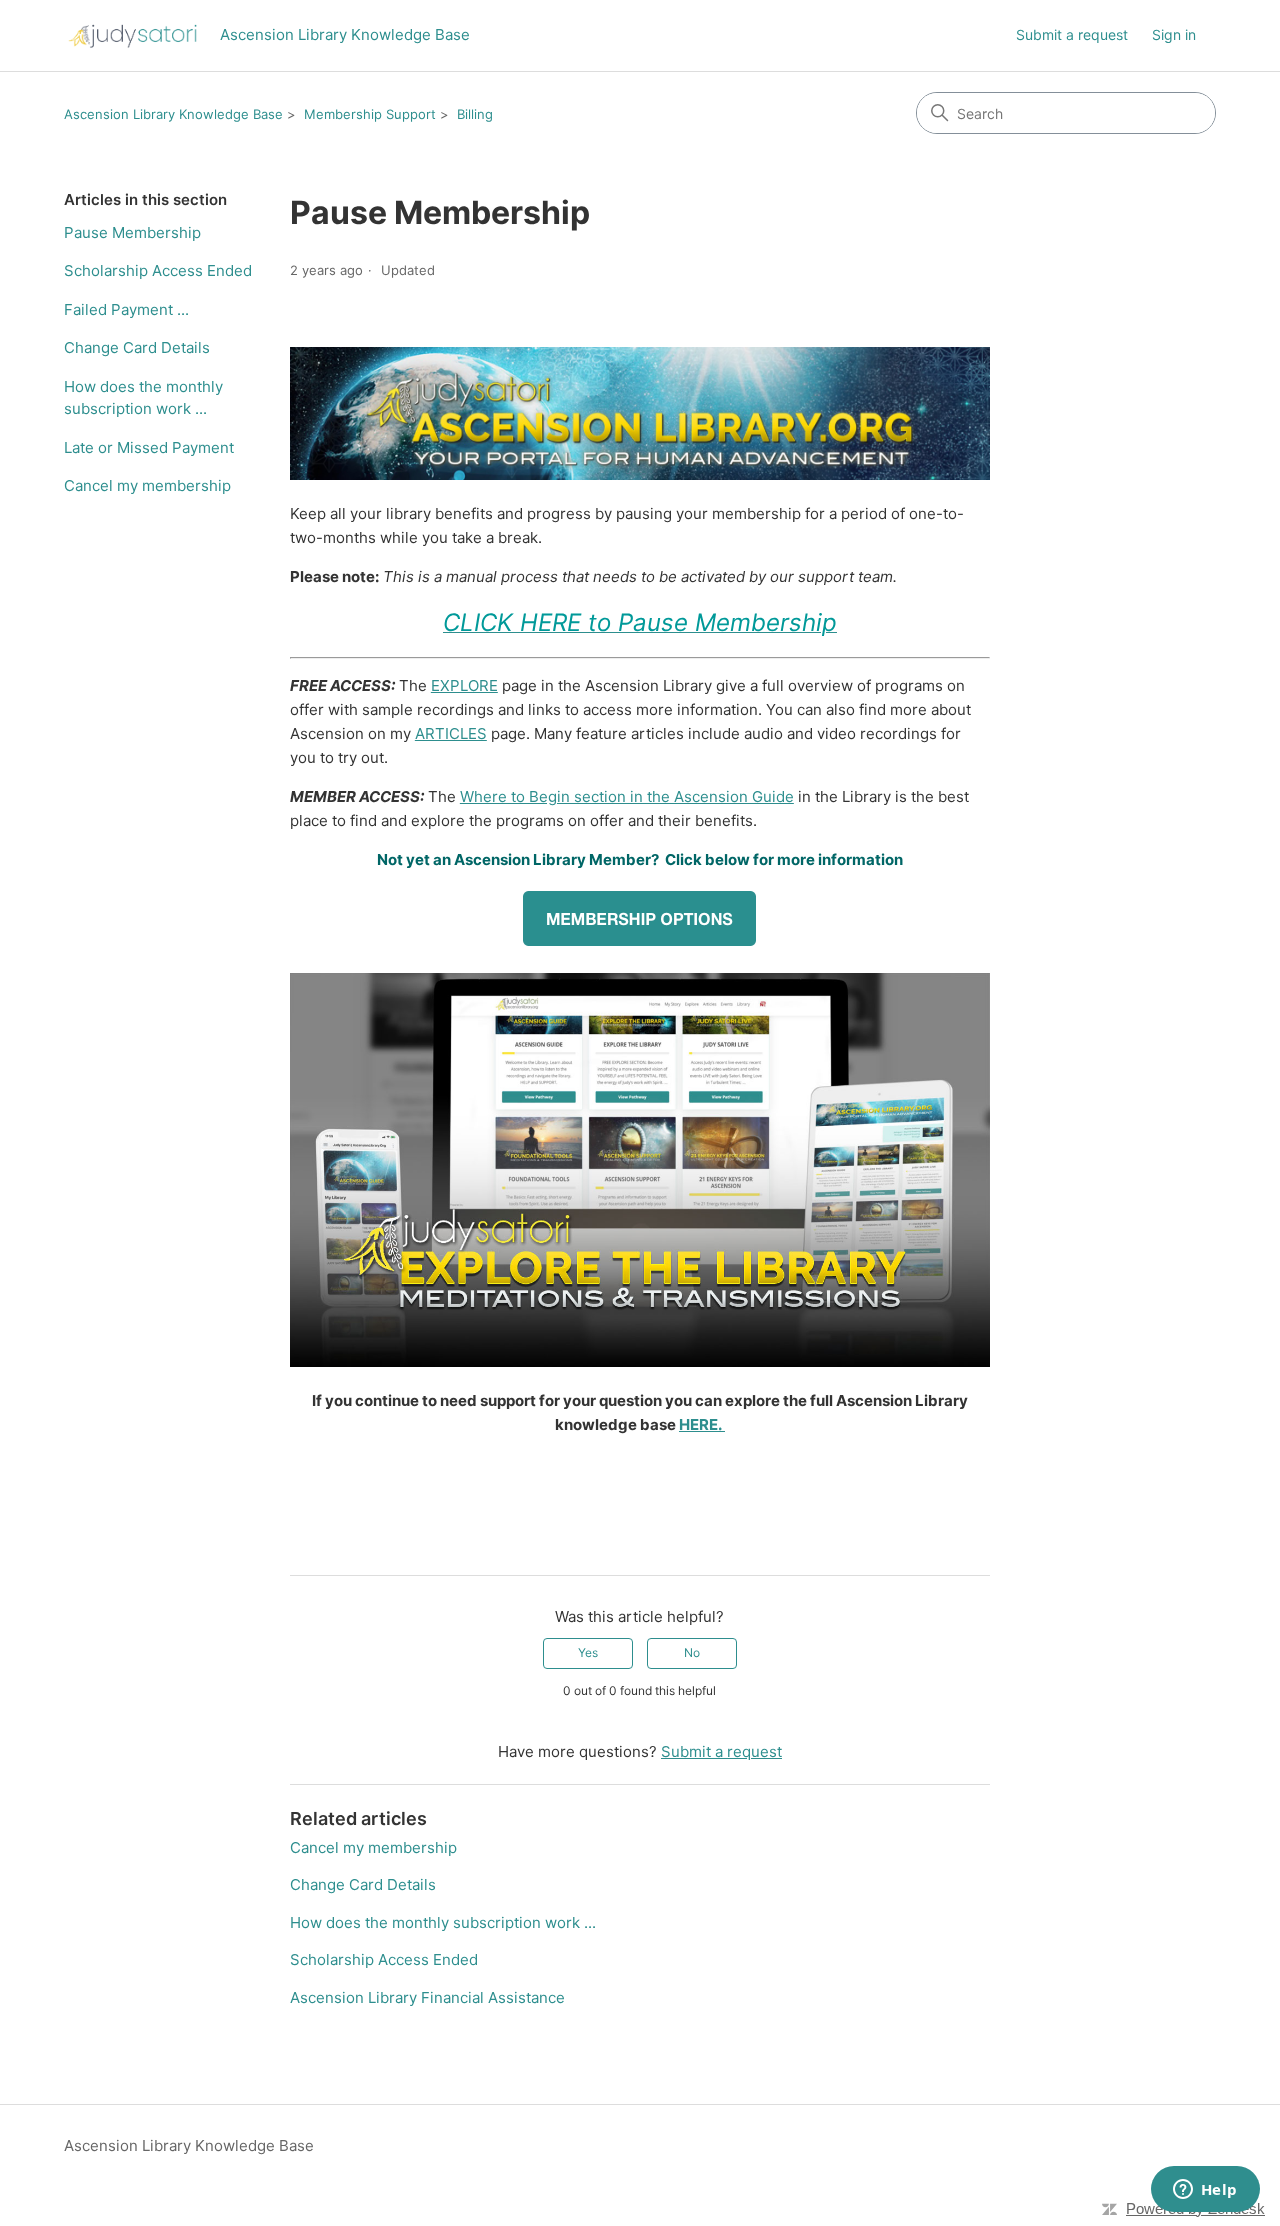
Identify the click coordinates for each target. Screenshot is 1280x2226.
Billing (475, 114)
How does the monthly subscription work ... (143, 398)
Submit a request (1072, 34)
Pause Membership (132, 232)
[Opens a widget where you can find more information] (1205, 2191)
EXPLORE (464, 685)
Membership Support (370, 114)
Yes (588, 1652)
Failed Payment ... (126, 309)
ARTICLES (451, 733)
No (692, 1652)
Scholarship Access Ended (158, 270)
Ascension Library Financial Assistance (427, 1997)
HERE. (702, 1424)
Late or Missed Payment (149, 447)
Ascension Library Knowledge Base (173, 114)
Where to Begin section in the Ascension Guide (627, 796)
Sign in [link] (1174, 34)
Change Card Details (137, 347)
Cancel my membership (147, 485)
